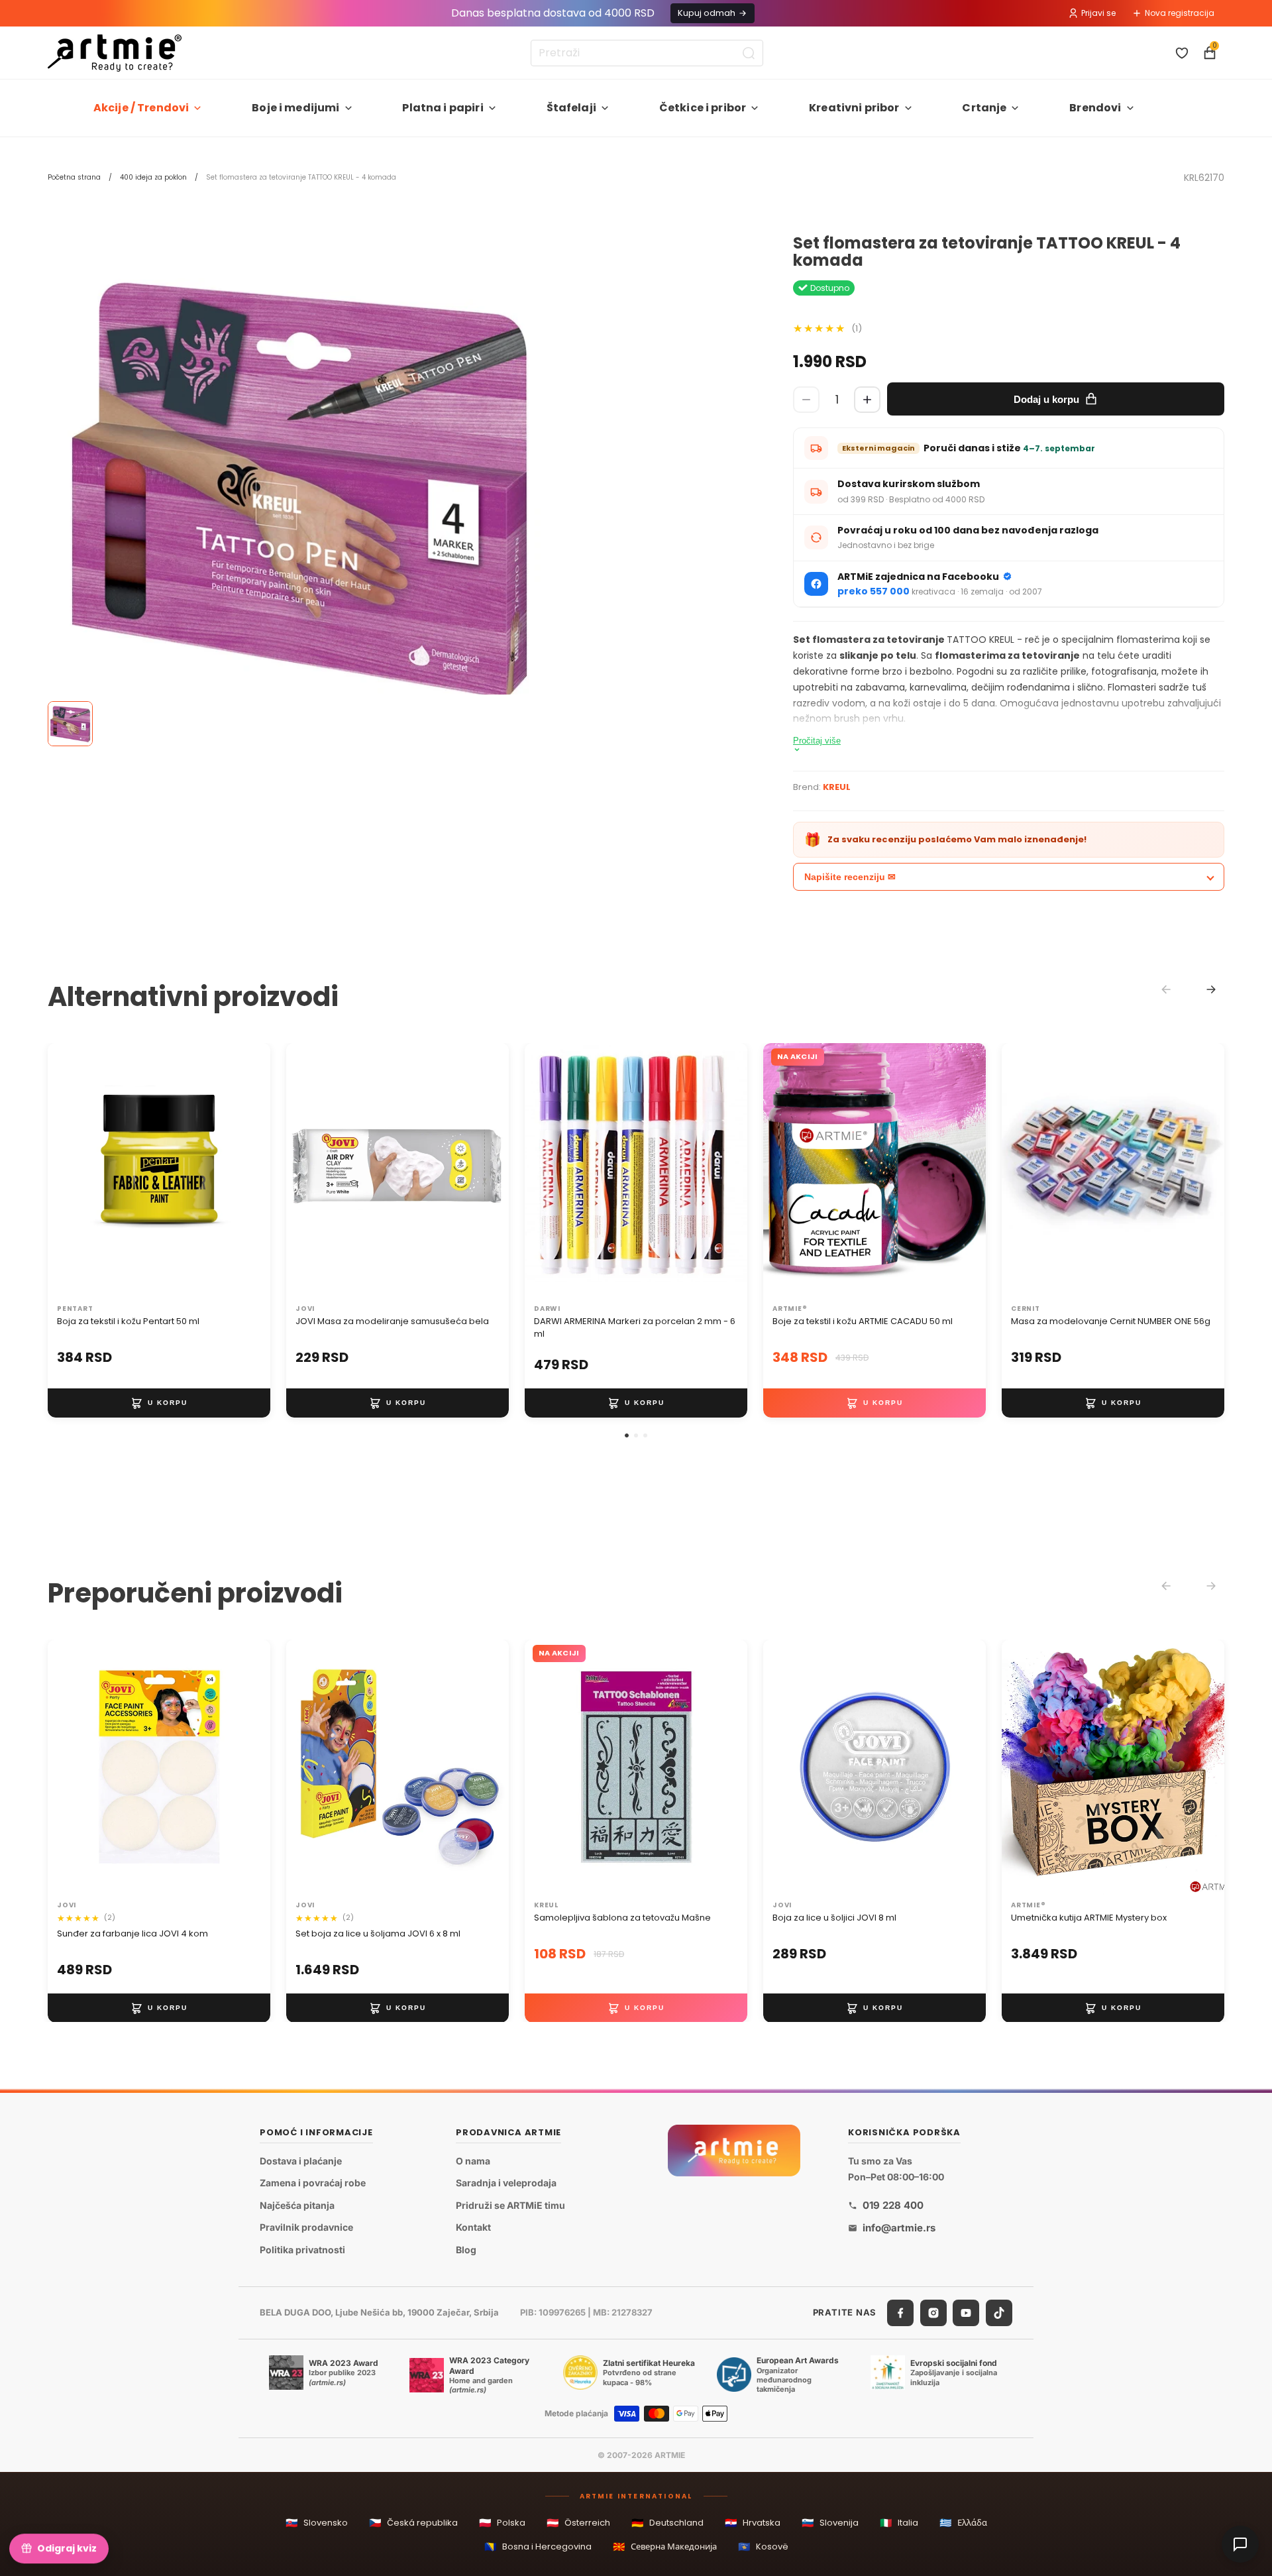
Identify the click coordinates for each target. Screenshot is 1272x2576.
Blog (466, 2250)
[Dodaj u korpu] (159, 1403)
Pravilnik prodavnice (306, 2227)
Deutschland (667, 2523)
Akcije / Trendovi (141, 108)
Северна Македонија (665, 2547)
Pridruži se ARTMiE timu (510, 2205)
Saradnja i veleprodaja (506, 2183)
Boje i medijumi (295, 108)
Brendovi (1095, 108)
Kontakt (473, 2227)
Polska (502, 2523)
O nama (473, 2160)
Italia (899, 2523)
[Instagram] (933, 2312)
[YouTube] (966, 2312)
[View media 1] (70, 724)
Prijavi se (1098, 13)
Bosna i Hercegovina (538, 2547)
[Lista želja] (1182, 53)
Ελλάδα (963, 2523)
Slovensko (317, 2523)
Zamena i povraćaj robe (313, 2183)
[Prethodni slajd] (72, 1171)
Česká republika (413, 2523)
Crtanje (984, 108)
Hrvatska (753, 2523)
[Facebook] (900, 2312)
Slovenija (830, 2523)
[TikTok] (999, 2312)
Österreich (578, 2523)
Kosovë (763, 2547)
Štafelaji (571, 108)
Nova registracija (1180, 13)
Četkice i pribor (703, 108)
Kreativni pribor (854, 108)
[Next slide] (1211, 989)
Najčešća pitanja (297, 2205)
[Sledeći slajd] (246, 1171)
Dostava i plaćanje (301, 2160)
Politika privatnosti (302, 2250)
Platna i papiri (443, 108)
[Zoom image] (299, 486)
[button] (627, 1435)
